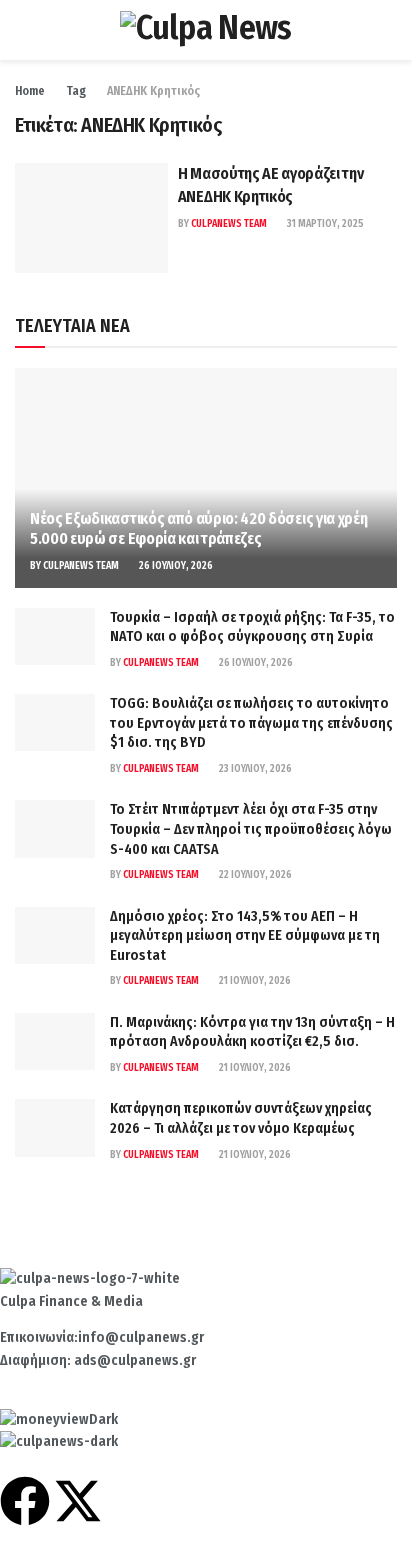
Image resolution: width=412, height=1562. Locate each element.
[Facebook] (25, 1501)
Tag (76, 91)
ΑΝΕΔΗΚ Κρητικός (153, 91)
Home (30, 91)
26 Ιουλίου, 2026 (175, 566)
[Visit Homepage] (205, 30)
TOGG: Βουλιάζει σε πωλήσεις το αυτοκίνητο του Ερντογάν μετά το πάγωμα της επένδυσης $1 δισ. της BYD (251, 723)
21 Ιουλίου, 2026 (254, 981)
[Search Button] (388, 30)
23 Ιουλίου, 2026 (254, 769)
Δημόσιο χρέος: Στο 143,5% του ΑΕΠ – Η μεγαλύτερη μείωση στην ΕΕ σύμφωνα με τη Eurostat (245, 936)
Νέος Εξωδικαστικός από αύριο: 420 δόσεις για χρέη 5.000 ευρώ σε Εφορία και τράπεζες (198, 529)
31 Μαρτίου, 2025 (324, 224)
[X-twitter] (78, 1501)
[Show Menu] (23, 30)
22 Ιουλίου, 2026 (254, 875)
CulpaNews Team (229, 224)
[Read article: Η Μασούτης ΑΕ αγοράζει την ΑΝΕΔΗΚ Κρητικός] (91, 217)
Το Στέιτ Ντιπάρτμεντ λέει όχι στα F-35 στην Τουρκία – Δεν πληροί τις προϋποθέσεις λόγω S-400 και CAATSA (251, 829)
